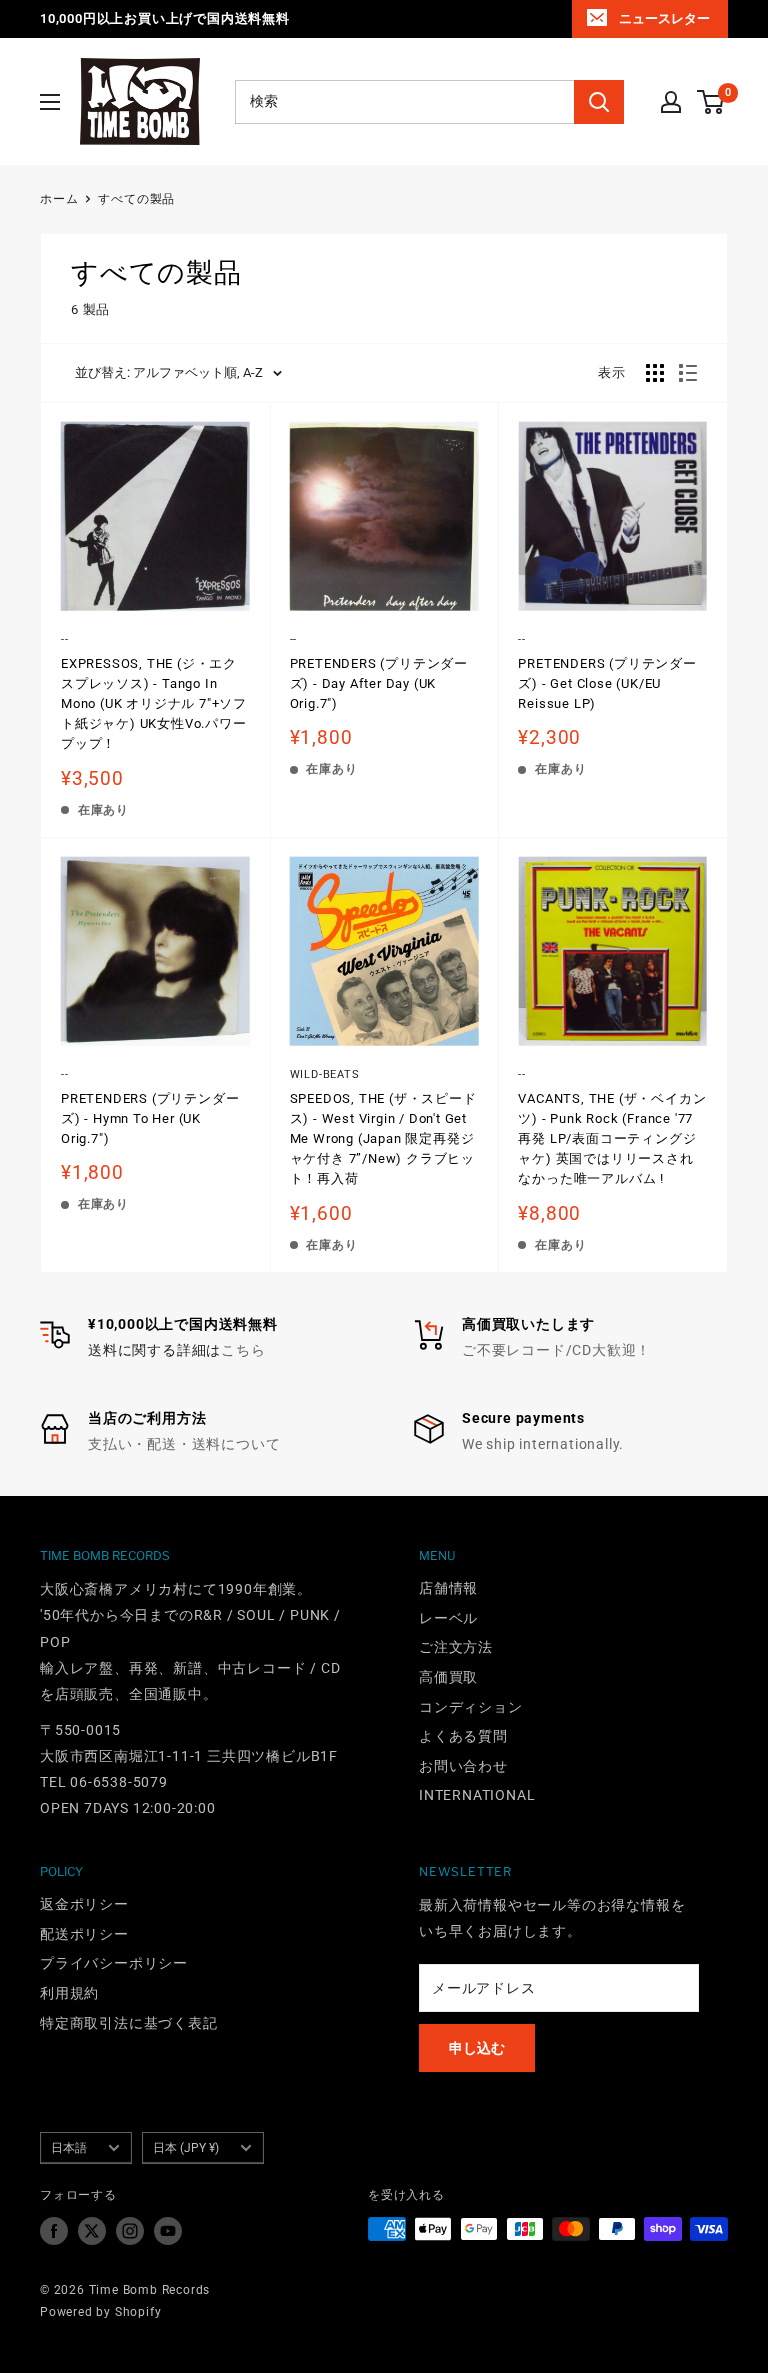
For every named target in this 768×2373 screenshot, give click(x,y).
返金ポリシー (84, 1904)
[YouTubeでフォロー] (168, 2231)
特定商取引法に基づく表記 (129, 2023)
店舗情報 (448, 1588)
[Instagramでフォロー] (130, 2231)
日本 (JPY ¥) (186, 2148)
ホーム (59, 199)
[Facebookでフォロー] (54, 2231)
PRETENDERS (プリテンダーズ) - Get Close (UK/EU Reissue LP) (607, 683)
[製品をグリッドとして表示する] (655, 373)
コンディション (471, 1707)
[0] (711, 102)
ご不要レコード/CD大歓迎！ (556, 1350)
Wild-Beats (325, 1074)
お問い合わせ (463, 1766)
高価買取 (448, 1677)
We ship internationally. (543, 1444)
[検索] (599, 102)
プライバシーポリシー (114, 1963)
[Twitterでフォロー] (92, 2231)
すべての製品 (136, 199)
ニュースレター (664, 18)
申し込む (477, 2048)
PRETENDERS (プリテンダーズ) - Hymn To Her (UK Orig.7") (150, 1118)
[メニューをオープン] (50, 102)
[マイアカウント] (671, 102)
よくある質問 (463, 1736)
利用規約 (69, 1993)
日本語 (69, 2148)
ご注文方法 (456, 1647)
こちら (243, 1350)
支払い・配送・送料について (184, 1444)
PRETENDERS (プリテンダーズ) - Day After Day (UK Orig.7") (379, 683)
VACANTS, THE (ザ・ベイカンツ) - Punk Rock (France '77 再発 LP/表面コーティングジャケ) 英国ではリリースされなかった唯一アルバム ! (612, 1139)
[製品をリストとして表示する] (688, 373)
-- (65, 639)
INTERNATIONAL (477, 1795)
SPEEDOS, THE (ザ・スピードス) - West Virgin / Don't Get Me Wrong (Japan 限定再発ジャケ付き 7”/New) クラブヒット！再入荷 (383, 1139)
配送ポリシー (84, 1934)
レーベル (448, 1618)
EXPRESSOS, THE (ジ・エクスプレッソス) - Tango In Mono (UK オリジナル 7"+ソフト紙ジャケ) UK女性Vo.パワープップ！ (154, 704)
